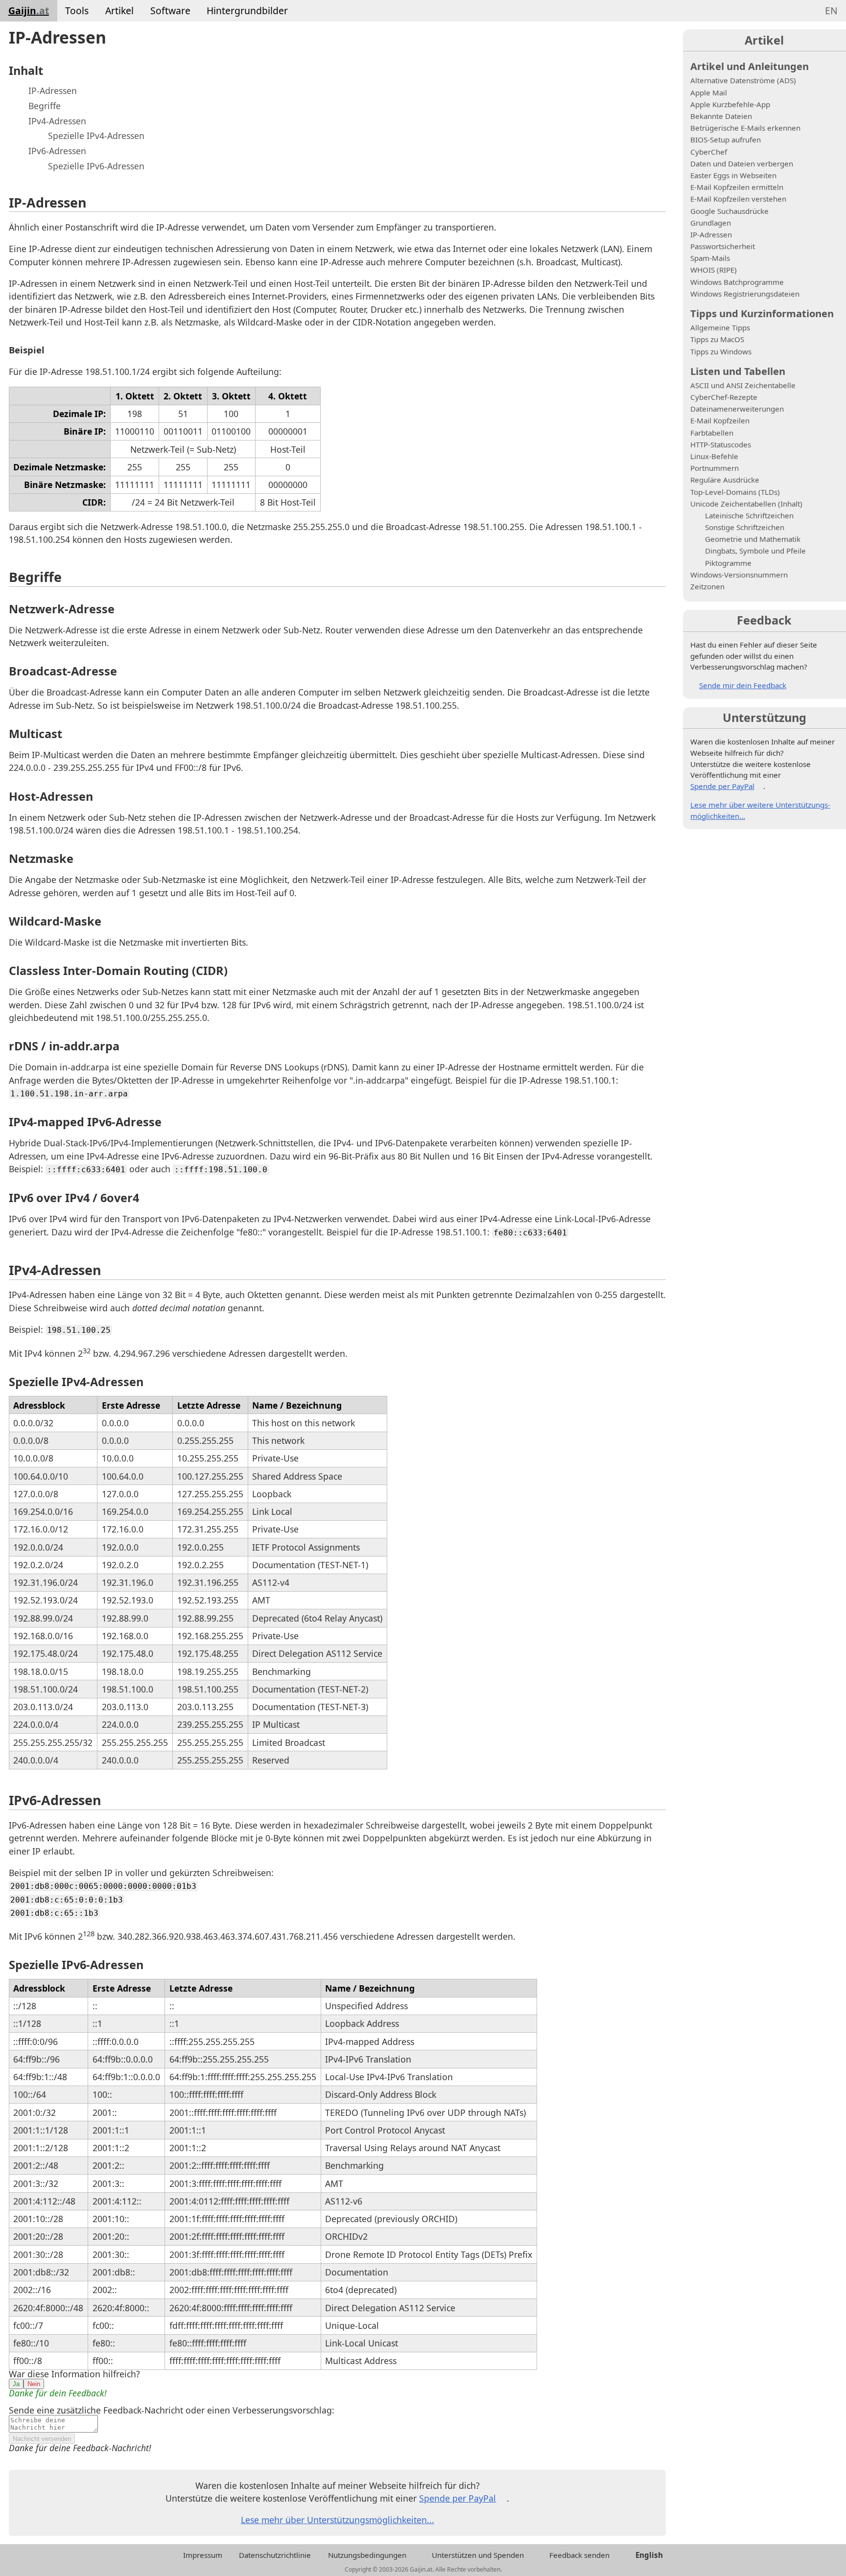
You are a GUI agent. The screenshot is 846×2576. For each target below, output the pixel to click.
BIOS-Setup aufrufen (726, 139)
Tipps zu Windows (721, 351)
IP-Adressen (53, 91)
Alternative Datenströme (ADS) (743, 80)
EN (831, 11)
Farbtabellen (712, 433)
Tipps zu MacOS (717, 339)
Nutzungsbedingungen (367, 2555)
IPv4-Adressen (57, 121)
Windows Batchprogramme (737, 282)
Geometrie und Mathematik (753, 539)
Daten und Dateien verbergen (742, 163)
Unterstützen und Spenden (478, 2555)
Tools (77, 11)
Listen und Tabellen (738, 371)
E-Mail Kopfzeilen (720, 420)
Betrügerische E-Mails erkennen (745, 128)
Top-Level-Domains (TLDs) (735, 492)
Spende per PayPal (458, 2498)
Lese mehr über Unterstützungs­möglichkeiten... (338, 2520)
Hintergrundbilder (247, 11)
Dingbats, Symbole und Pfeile (755, 551)
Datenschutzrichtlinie (275, 2555)
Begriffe (45, 106)
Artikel (119, 11)
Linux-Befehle (714, 456)
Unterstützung (764, 718)
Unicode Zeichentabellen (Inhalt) (746, 504)
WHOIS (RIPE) (714, 270)
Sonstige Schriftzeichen (745, 527)
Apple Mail (709, 93)
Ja (16, 2384)
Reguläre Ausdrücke (725, 480)
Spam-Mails (710, 258)
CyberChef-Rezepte (724, 397)
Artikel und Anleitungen (750, 66)
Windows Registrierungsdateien (745, 294)
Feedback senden (579, 2555)
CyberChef (709, 152)
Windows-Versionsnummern (739, 575)
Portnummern (715, 468)
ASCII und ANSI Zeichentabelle (743, 385)
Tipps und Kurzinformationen (762, 313)
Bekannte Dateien (721, 116)
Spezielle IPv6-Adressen (96, 166)
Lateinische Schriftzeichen (749, 515)
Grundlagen (711, 223)
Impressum (203, 2555)
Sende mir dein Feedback (743, 685)
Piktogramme (728, 563)
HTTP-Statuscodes (721, 444)
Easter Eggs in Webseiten (733, 175)
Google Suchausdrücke (729, 211)
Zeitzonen (707, 586)
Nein (34, 2384)
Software (170, 11)
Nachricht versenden (42, 2439)
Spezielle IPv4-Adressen (96, 136)
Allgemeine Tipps (720, 327)
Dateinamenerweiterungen (737, 409)
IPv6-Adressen (57, 151)
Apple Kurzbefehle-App (730, 104)
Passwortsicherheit (723, 246)
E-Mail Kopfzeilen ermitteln (737, 187)
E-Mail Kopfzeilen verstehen (738, 199)
